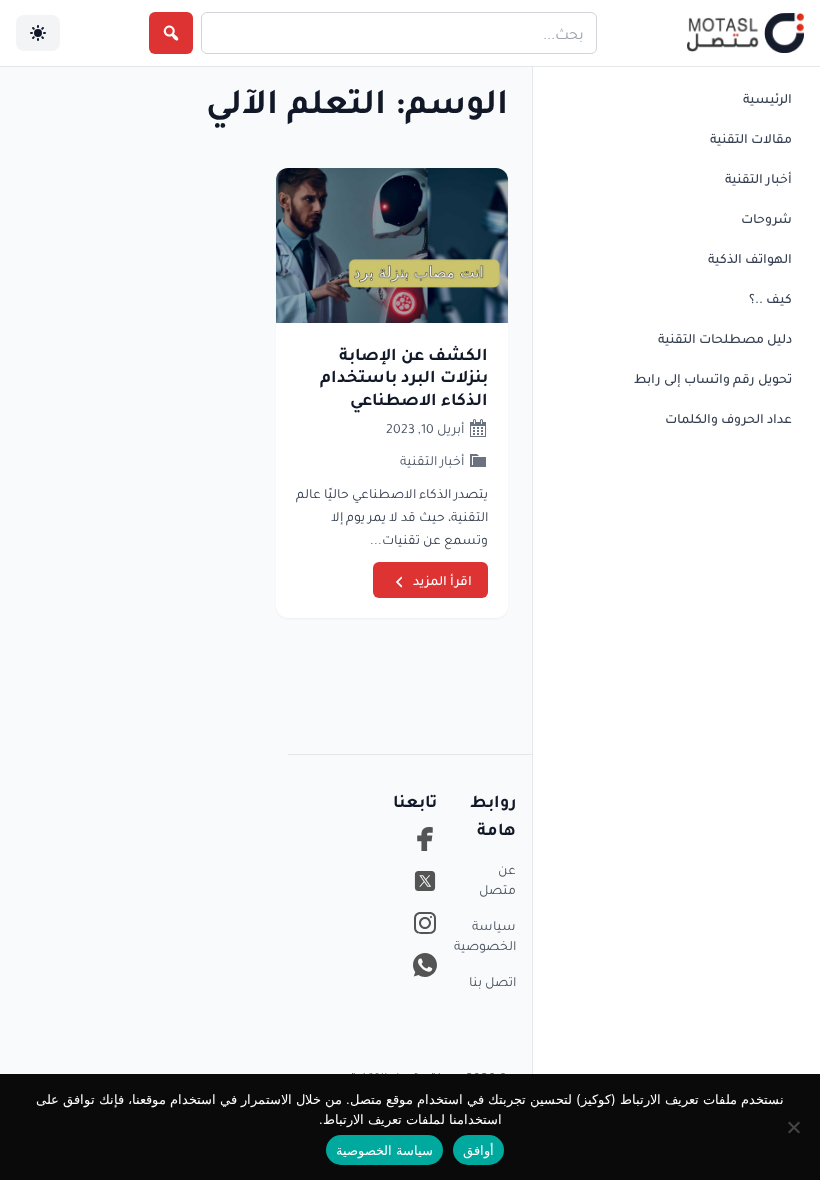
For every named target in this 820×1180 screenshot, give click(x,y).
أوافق (478, 1150)
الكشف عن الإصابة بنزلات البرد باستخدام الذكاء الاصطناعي (404, 376)
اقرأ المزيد (442, 580)
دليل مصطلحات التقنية (725, 338)
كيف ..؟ (770, 298)
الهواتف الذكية (750, 258)
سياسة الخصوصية (488, 935)
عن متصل (497, 879)
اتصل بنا (492, 981)
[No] (795, 1127)
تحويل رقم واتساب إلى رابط (713, 378)
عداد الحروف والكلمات (728, 418)
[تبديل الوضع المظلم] (38, 33)
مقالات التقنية (751, 138)
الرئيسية (767, 98)
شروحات (766, 218)
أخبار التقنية (758, 178)
